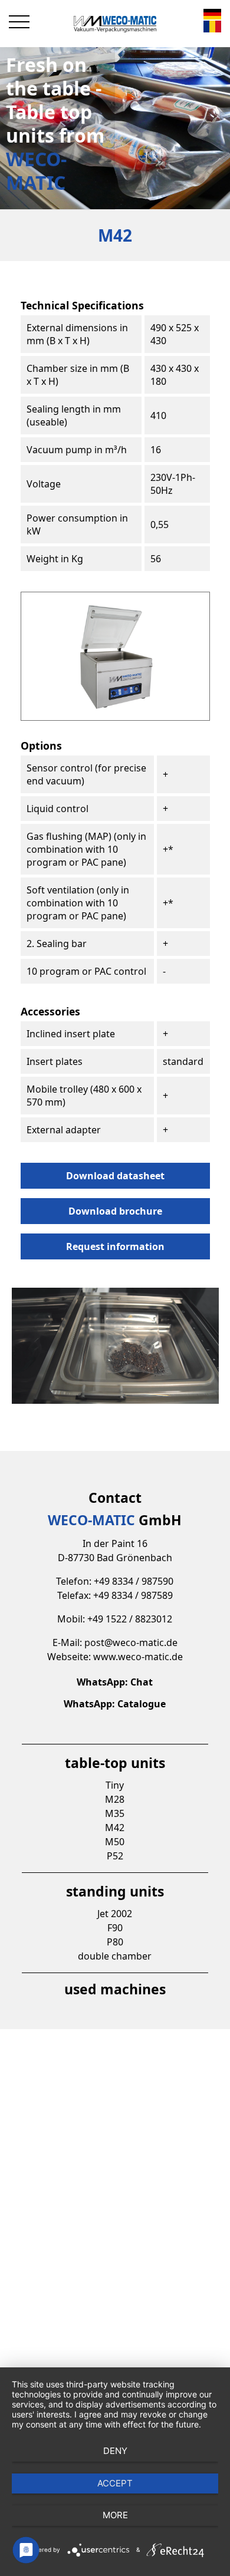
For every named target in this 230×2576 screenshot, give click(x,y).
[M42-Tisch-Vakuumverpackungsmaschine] (212, 15)
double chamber (115, 1956)
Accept (115, 2483)
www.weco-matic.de (138, 1657)
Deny (115, 2451)
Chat (142, 1682)
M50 (115, 1842)
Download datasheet (115, 1176)
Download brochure (115, 1211)
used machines (115, 1989)
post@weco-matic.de (131, 1642)
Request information (115, 1246)
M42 (115, 1828)
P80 (115, 1942)
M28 (115, 1799)
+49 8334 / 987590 (134, 1581)
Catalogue (142, 1704)
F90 (115, 1928)
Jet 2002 (115, 1914)
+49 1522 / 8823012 (130, 1619)
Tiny (115, 1785)
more (115, 2515)
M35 (115, 1813)
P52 (115, 1856)
